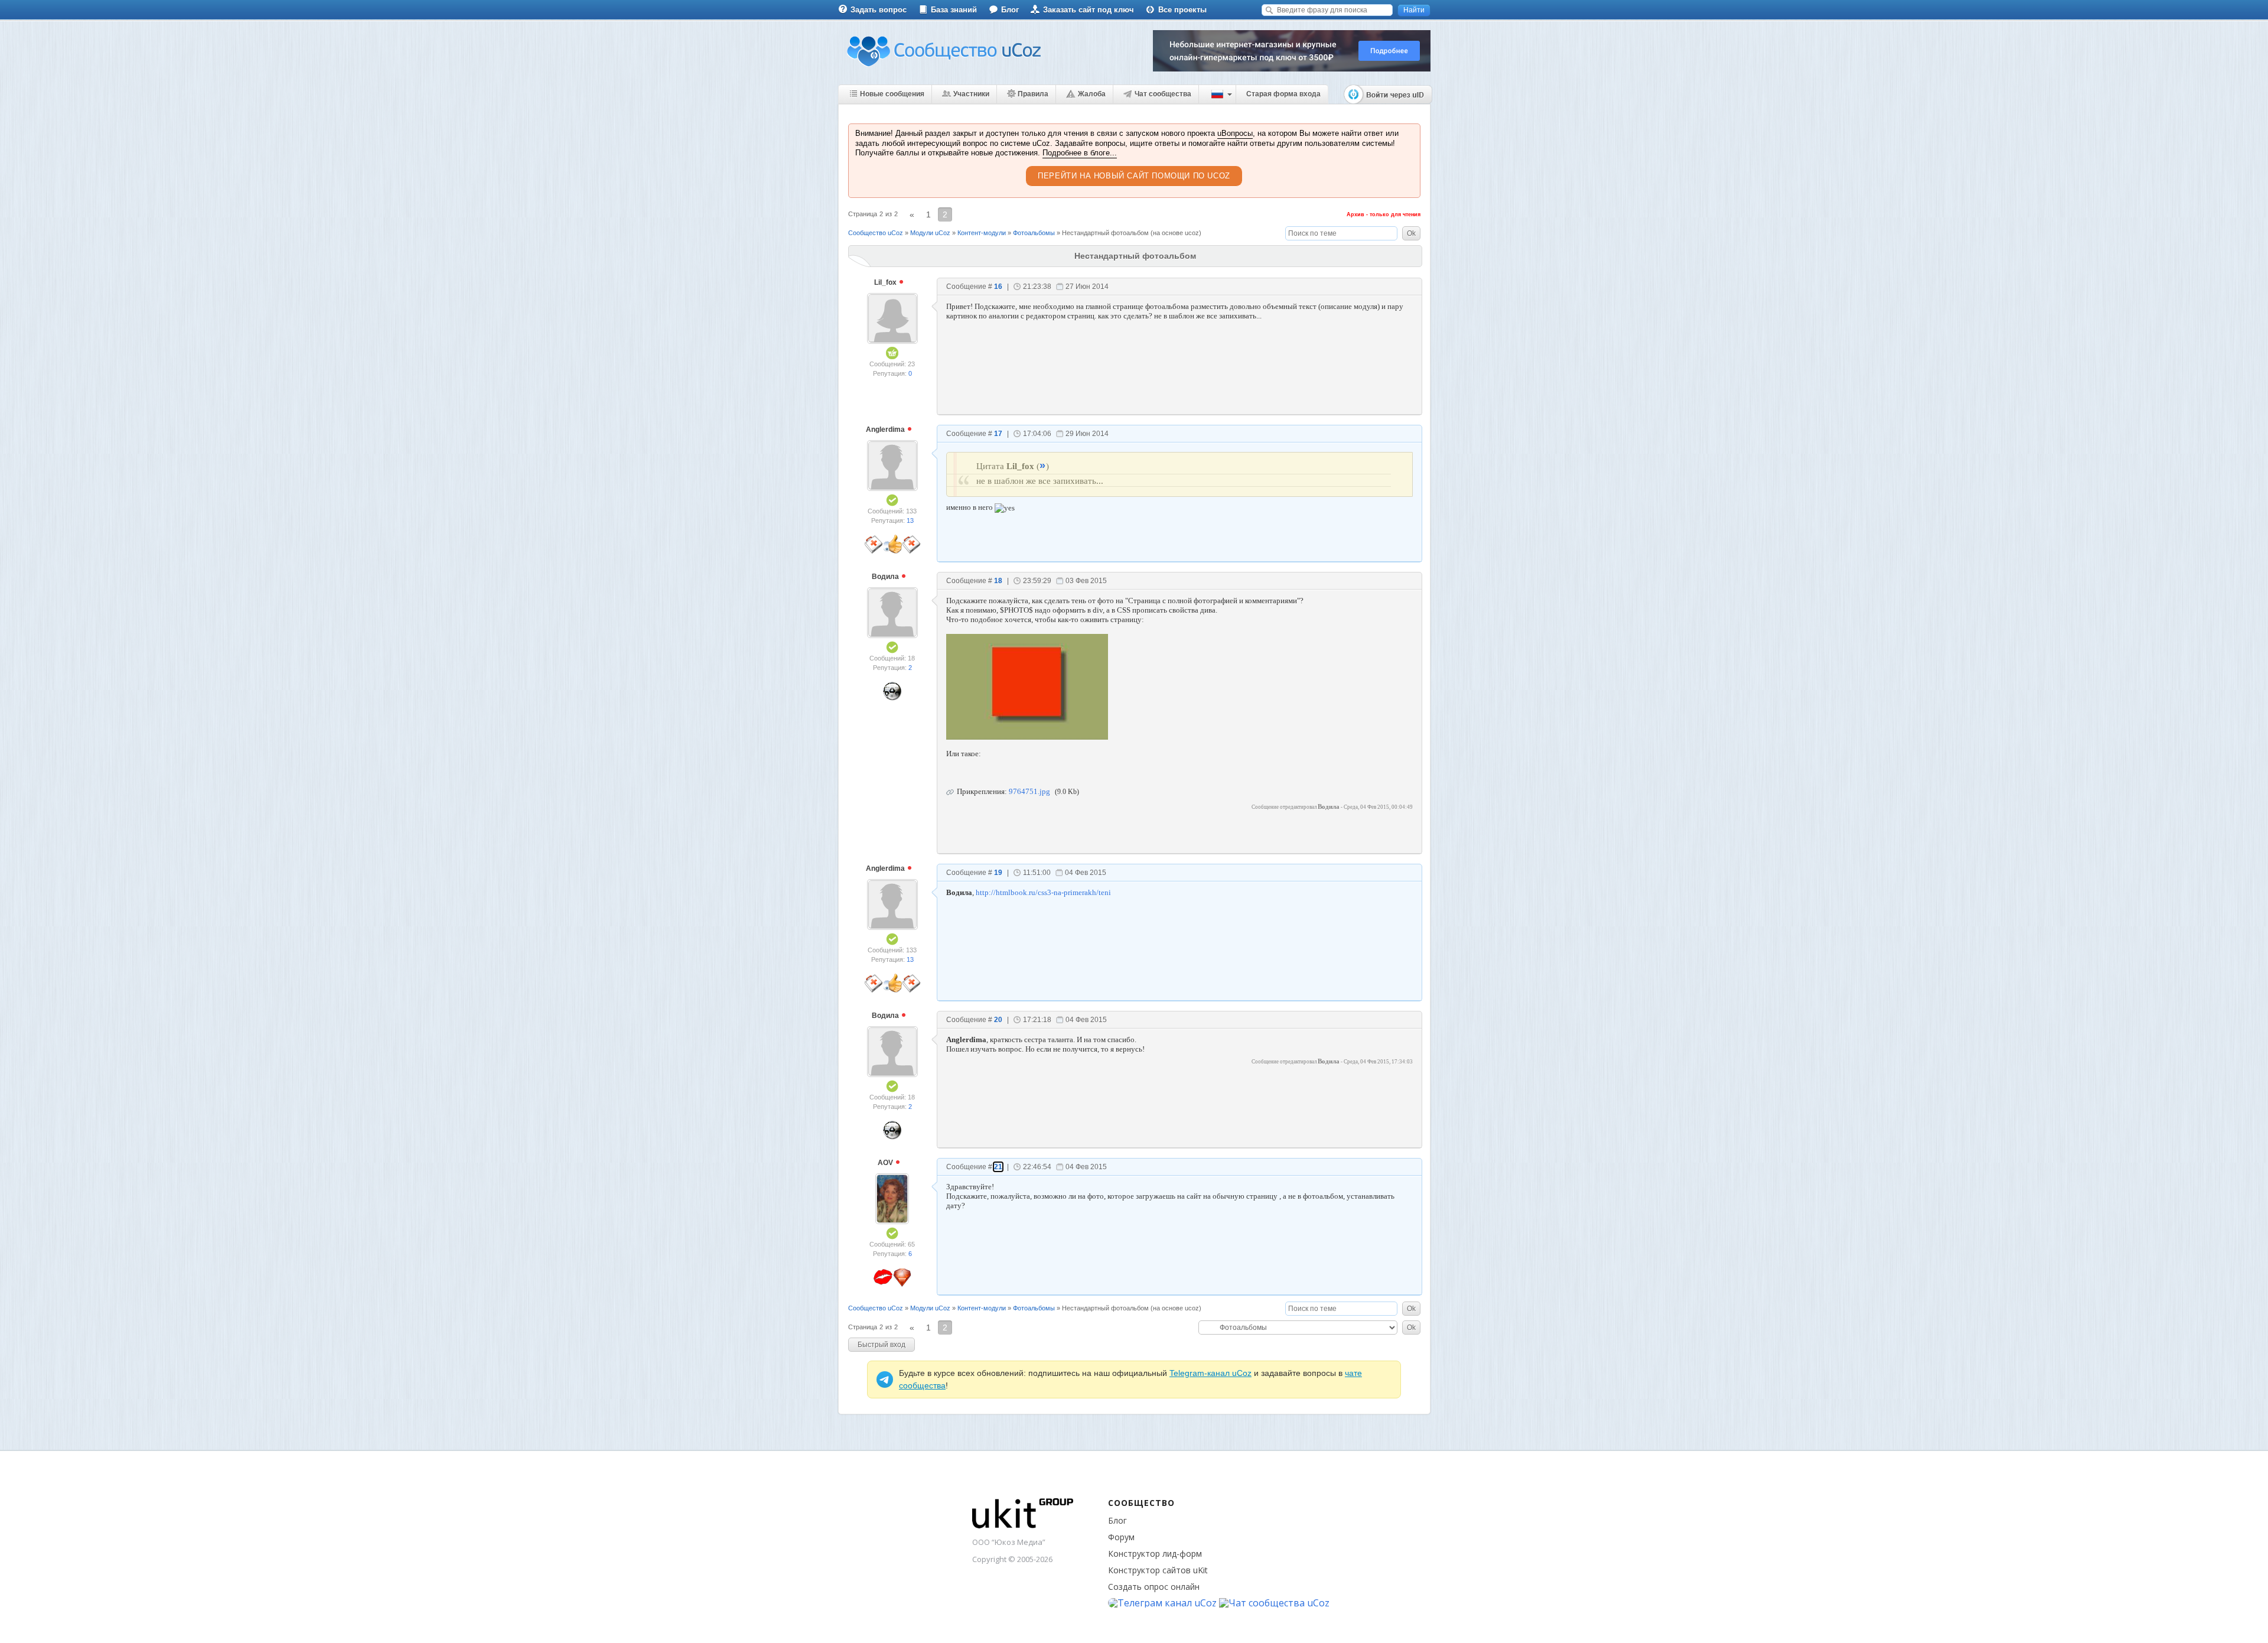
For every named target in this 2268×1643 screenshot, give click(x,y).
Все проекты (1182, 10)
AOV (886, 1163)
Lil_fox (886, 282)
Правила (1033, 94)
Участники (971, 94)
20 (998, 1020)
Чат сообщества (1163, 94)
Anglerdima (886, 430)
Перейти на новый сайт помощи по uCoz (1134, 176)
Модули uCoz (930, 233)
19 (998, 873)
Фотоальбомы (1034, 233)
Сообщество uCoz (876, 233)
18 (998, 581)
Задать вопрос (879, 10)
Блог (1010, 10)
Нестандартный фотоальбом (1105, 233)
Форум (1121, 1537)
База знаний (954, 10)
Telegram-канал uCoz (1210, 1373)
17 (998, 434)
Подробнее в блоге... (1080, 153)
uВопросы (1235, 133)
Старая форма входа (1283, 94)
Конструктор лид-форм (1155, 1553)
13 (910, 520)
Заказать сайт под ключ (1089, 10)
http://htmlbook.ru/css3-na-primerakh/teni (1043, 892)
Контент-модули (982, 233)
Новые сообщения (892, 94)
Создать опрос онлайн (1154, 1587)
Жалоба (1092, 94)
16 (998, 287)
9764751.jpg (1029, 791)
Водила (886, 577)
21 (998, 1167)
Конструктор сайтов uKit (1158, 1570)
